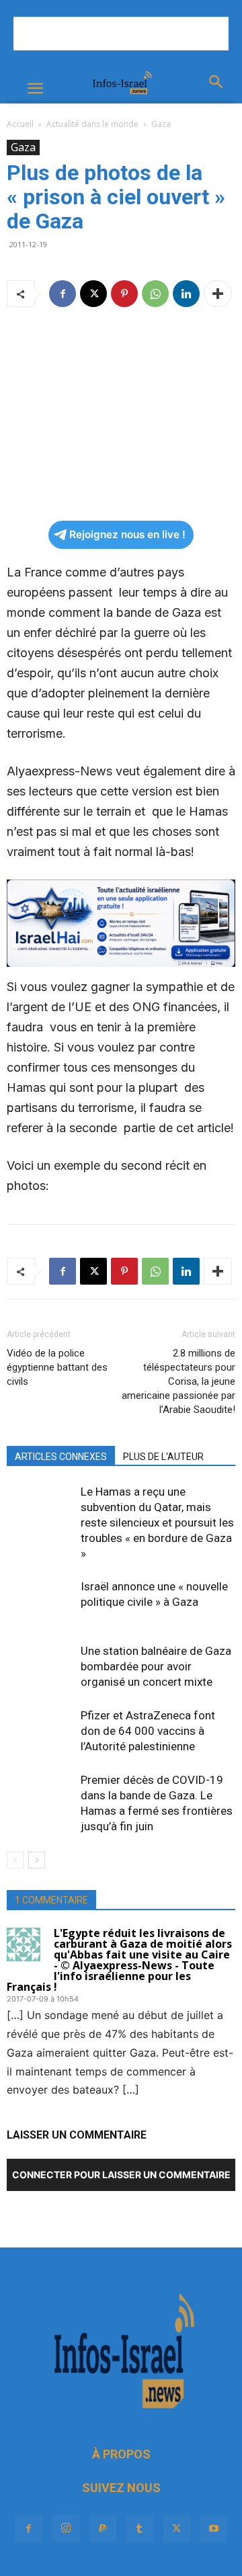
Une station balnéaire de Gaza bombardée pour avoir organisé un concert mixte (156, 1666)
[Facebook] (63, 294)
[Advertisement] (121, 34)
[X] (93, 294)
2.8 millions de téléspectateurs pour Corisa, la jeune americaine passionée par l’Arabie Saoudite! (178, 1381)
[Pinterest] (124, 294)
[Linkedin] (186, 294)
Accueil (20, 124)
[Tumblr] (140, 2529)
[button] (35, 89)
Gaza (161, 124)
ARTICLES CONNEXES (61, 1457)
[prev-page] (15, 1860)
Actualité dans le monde (92, 124)
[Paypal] (103, 2529)
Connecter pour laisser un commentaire (121, 2175)
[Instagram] (66, 2528)
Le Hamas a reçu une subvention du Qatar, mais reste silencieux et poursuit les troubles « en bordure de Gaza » (157, 1522)
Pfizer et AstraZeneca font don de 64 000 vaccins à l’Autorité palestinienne (148, 1731)
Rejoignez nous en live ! (127, 534)
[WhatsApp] (155, 294)
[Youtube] (214, 2529)
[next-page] (37, 1860)
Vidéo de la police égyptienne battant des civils (57, 1367)
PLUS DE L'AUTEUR (163, 1457)
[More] (218, 294)
